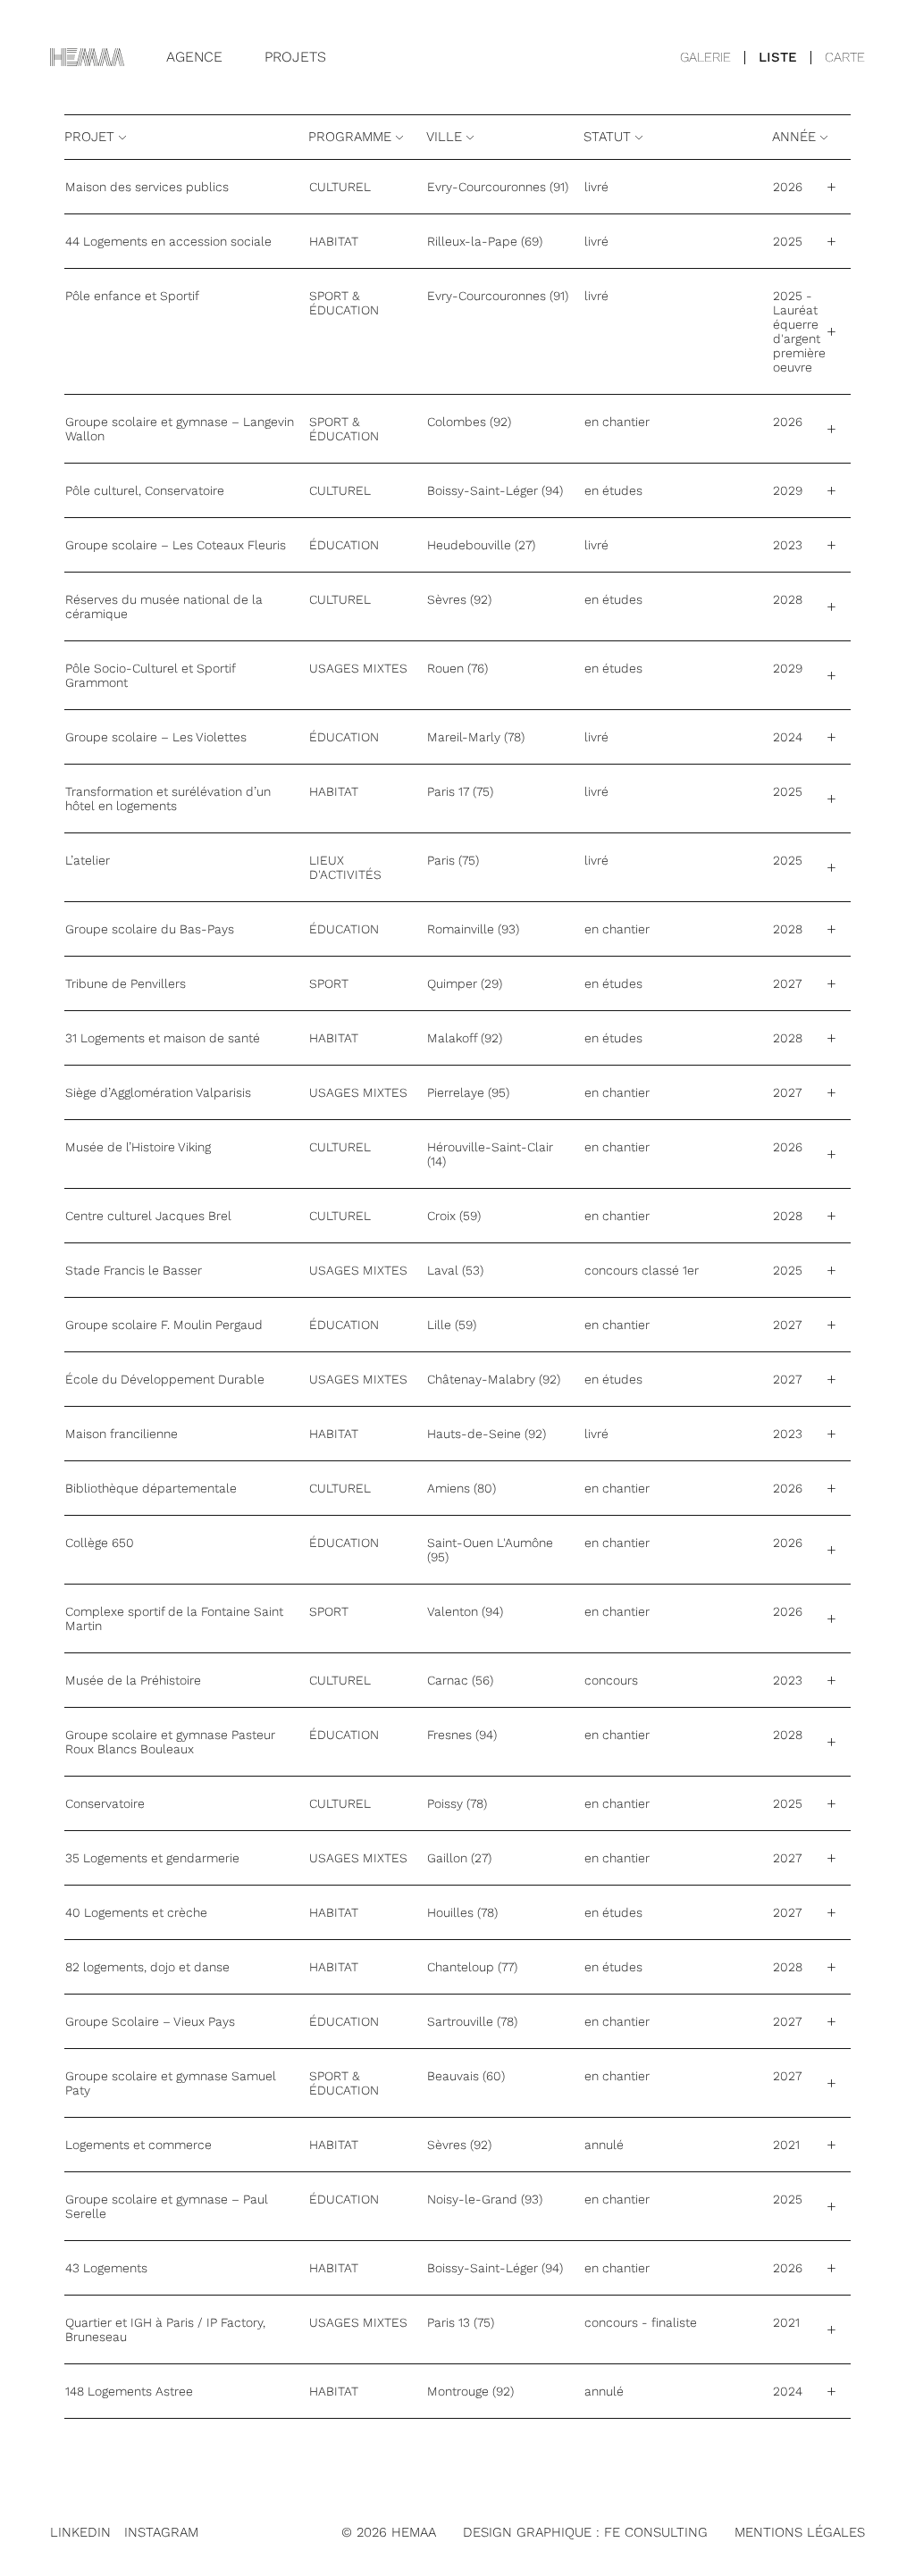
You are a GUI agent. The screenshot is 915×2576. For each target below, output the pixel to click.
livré (596, 187)
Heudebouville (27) (481, 545)
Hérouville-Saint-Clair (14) (490, 1154)
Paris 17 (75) (460, 791)
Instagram (161, 2532)
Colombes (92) (469, 422)
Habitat (334, 241)
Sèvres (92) (459, 599)
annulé (604, 2145)
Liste (778, 57)
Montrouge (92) (470, 2391)
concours (611, 1680)
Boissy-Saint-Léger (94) (495, 490)
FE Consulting (656, 2532)
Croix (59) (454, 1216)
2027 (787, 983)
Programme (352, 137)
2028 (788, 599)
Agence (194, 57)
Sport (329, 983)
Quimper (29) (465, 983)
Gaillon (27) (459, 1858)
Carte (845, 57)
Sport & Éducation (344, 303)
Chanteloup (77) (472, 1967)
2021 (786, 2145)
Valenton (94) (465, 1611)
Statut (609, 137)
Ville (446, 137)
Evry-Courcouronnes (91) (498, 187)
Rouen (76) (457, 668)
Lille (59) (452, 1325)
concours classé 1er (642, 1270)
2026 (788, 187)
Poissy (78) (457, 1803)
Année (796, 137)
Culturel (340, 187)
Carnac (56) (460, 1680)
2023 (788, 545)
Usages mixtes (358, 668)
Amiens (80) (462, 1488)
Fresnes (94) (462, 1735)
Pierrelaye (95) (468, 1092)
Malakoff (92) (465, 1038)
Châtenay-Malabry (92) (494, 1379)
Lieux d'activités (345, 867)
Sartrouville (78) (472, 2021)
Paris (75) (453, 860)
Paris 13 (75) (461, 2322)
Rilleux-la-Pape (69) (485, 241)
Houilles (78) (462, 1912)
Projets (295, 57)
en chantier (617, 422)
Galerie (705, 57)
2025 (788, 241)
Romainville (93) (473, 929)
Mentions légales (800, 2532)
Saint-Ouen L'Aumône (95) (490, 1550)
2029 (788, 490)
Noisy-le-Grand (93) (485, 2199)
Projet (92, 137)
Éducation (344, 545)
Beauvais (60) (466, 2076)
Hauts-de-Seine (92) (487, 1434)
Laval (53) (455, 1270)
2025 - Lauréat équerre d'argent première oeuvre (799, 331)
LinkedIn (80, 2532)
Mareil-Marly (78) (476, 737)
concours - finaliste (641, 2322)
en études (613, 490)
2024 (788, 737)
